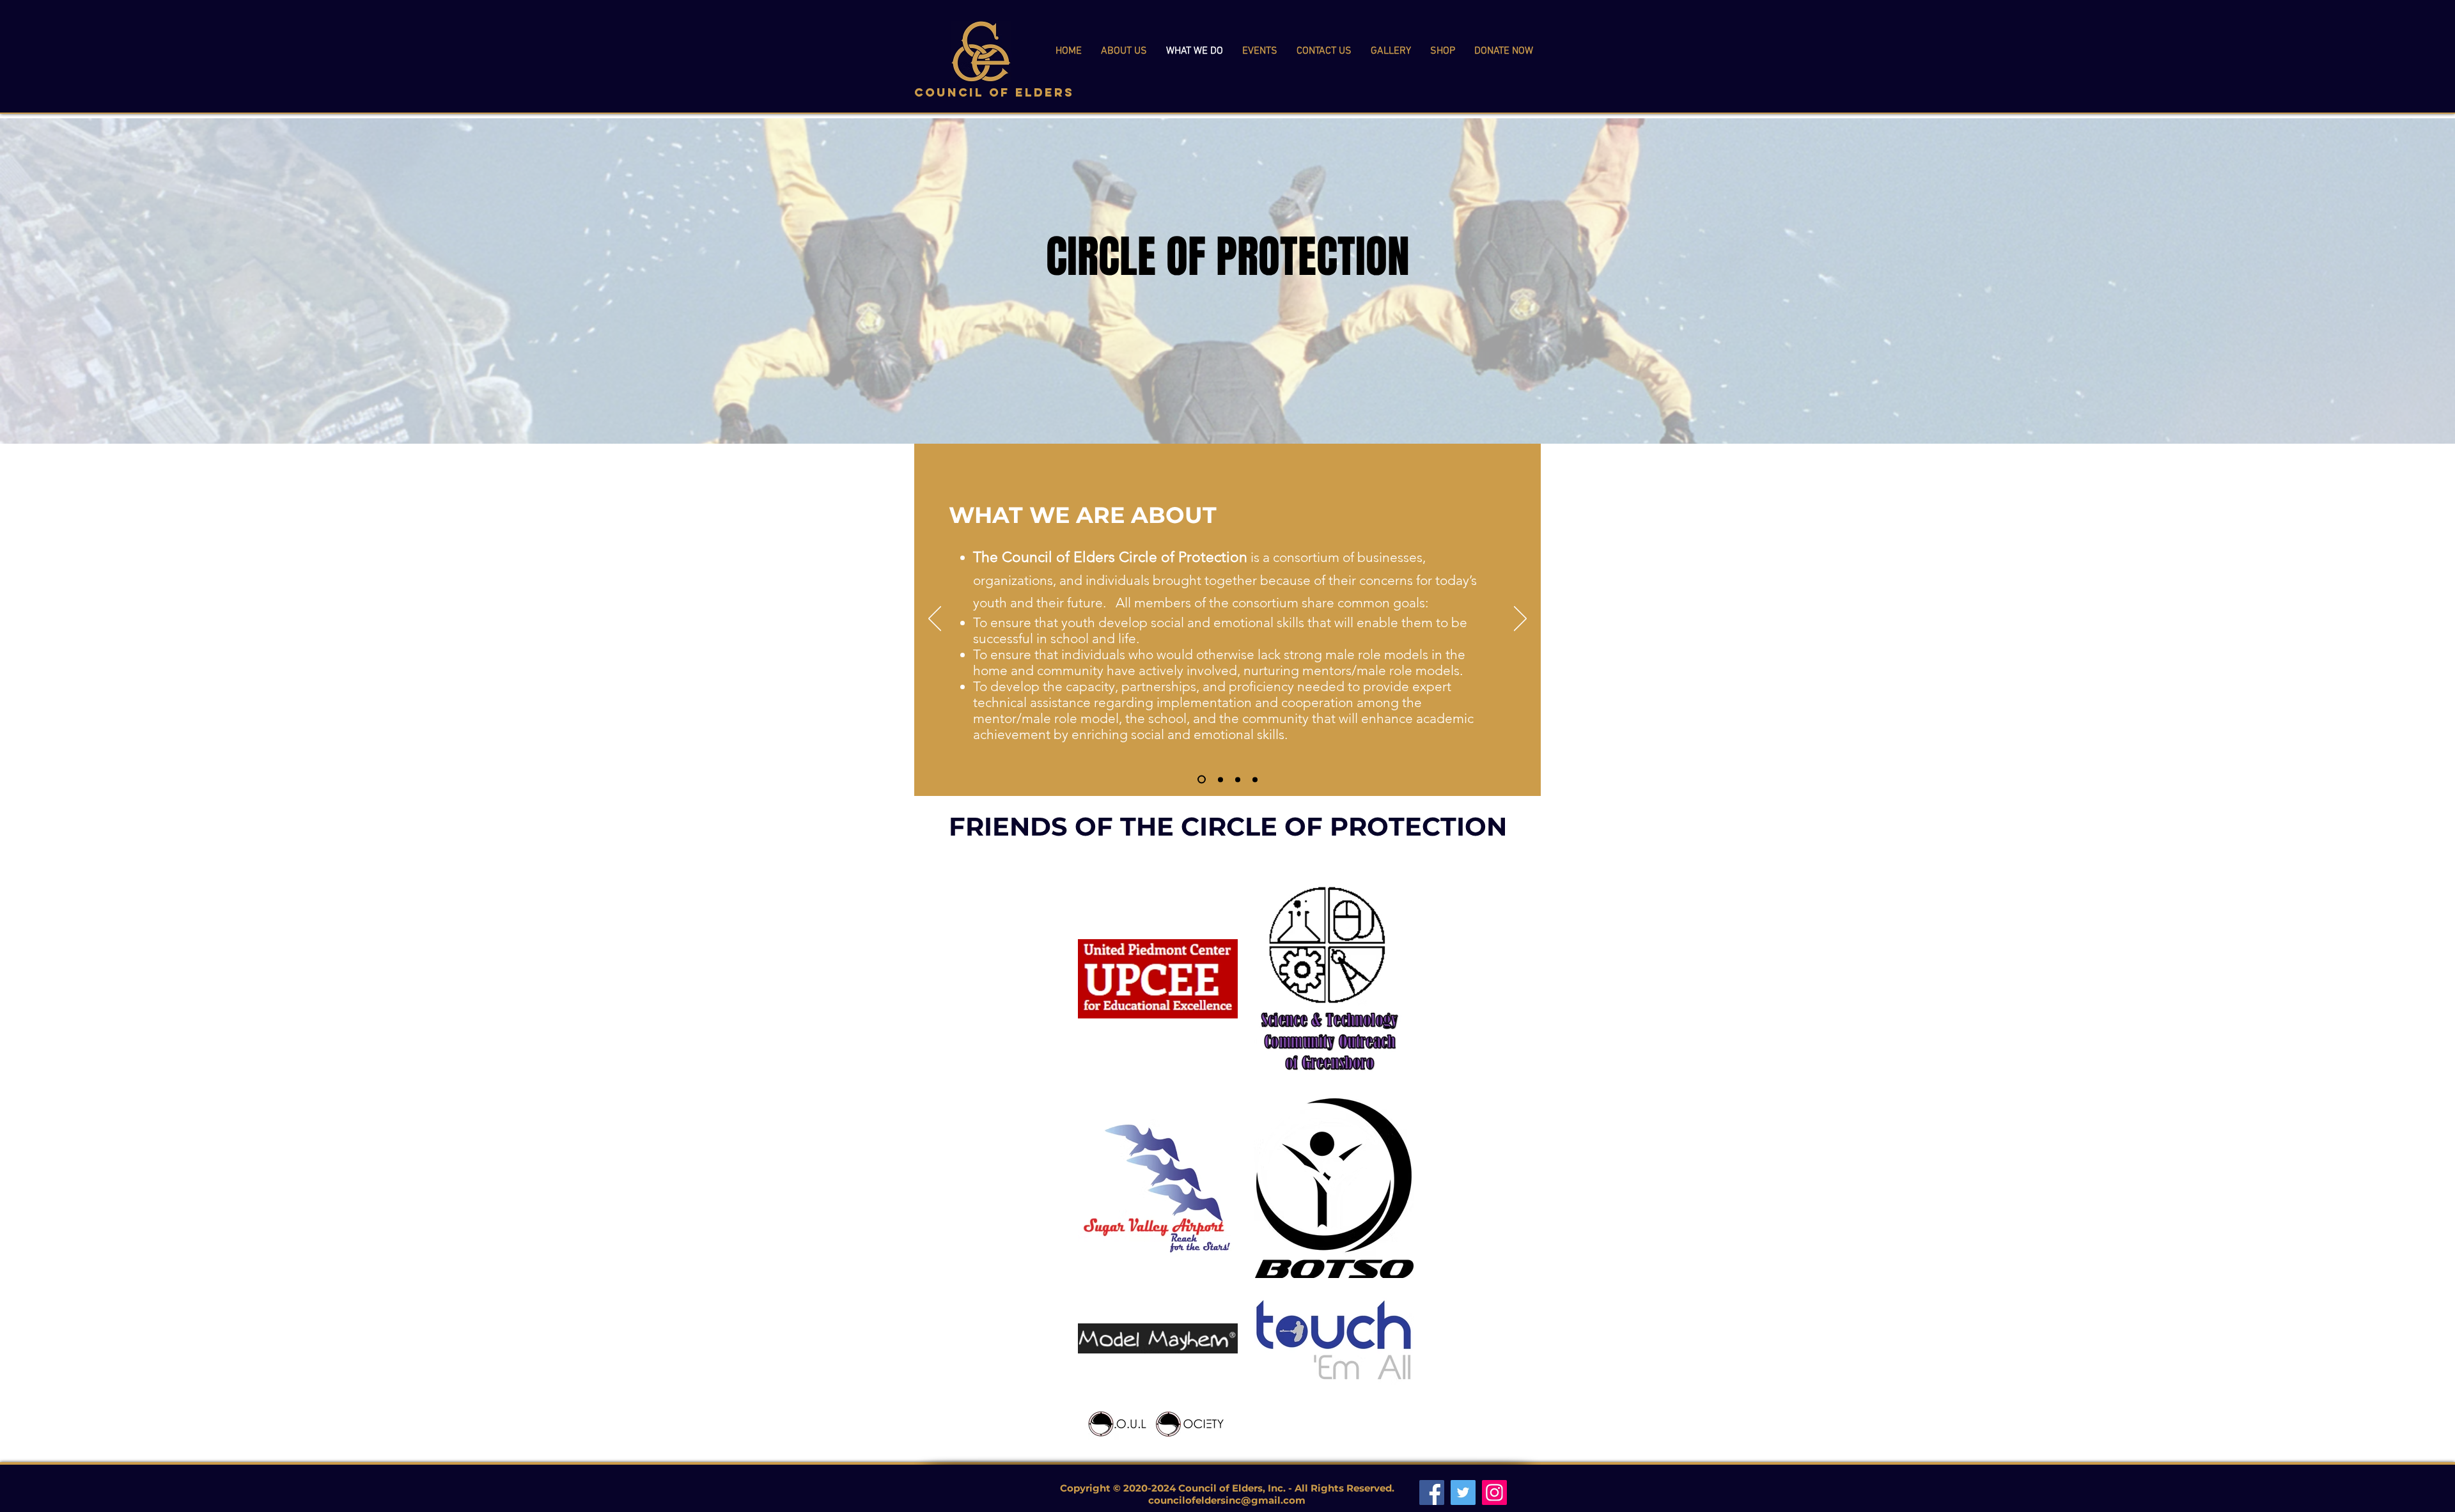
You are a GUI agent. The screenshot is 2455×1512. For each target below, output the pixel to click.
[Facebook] (1432, 1493)
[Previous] (935, 620)
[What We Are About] (1202, 780)
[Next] (1520, 620)
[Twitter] (1463, 1493)
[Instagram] (1494, 1493)
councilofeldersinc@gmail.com (1227, 1500)
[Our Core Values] (1220, 779)
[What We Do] (1255, 779)
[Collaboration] (1238, 779)
